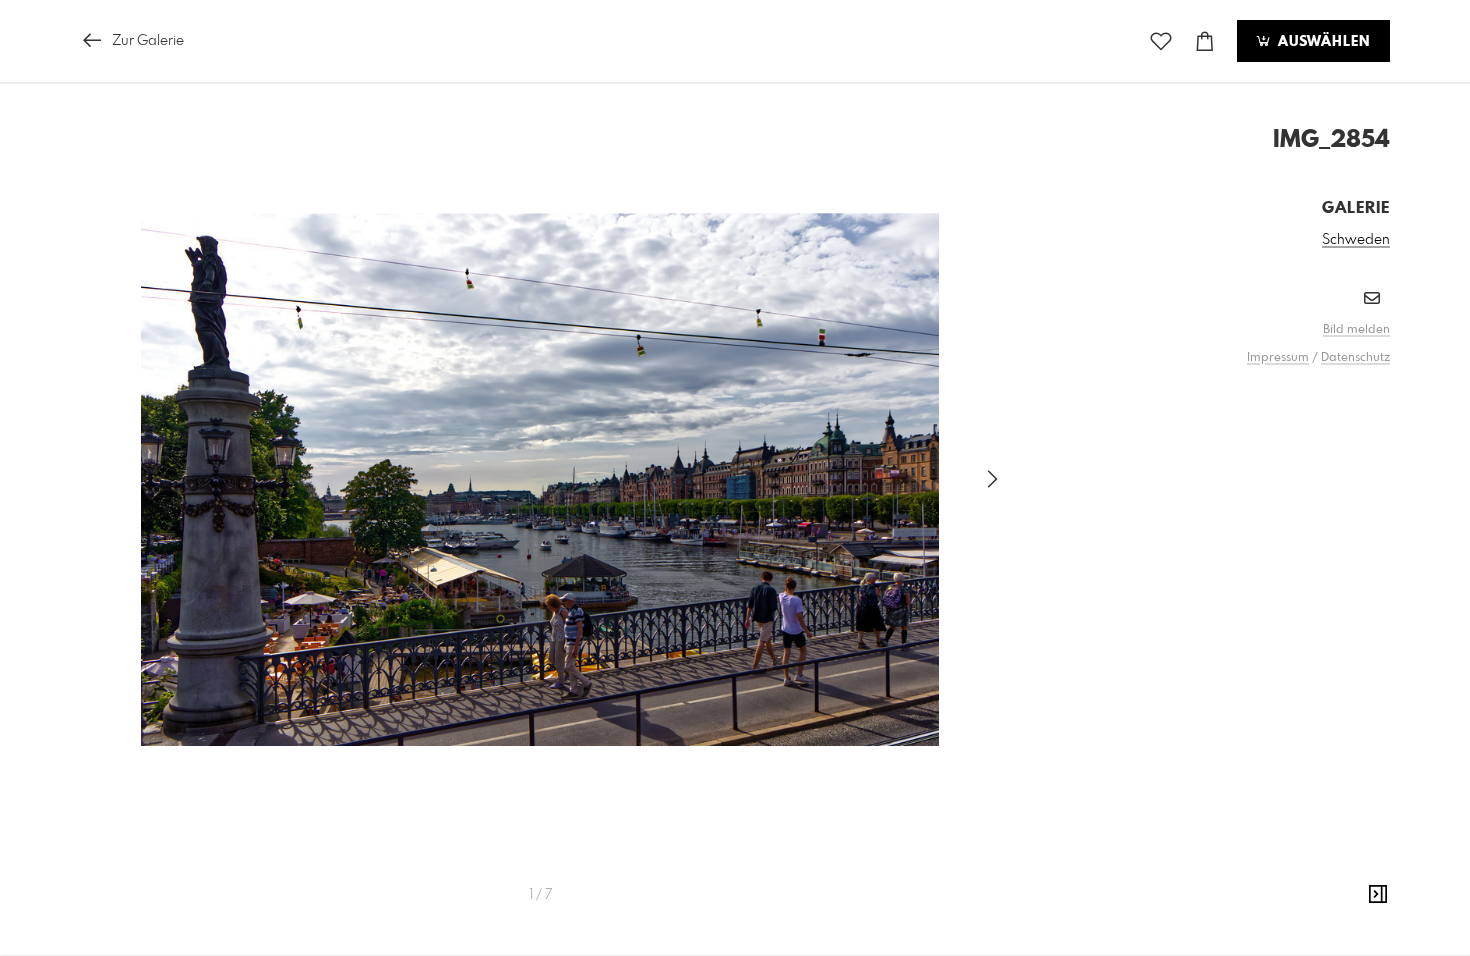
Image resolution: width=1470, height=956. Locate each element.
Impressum (1278, 358)
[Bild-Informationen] (1378, 895)
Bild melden (1356, 330)
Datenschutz (1355, 358)
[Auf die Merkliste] (1161, 41)
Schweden (1356, 240)
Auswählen (1321, 42)
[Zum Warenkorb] (1205, 41)
